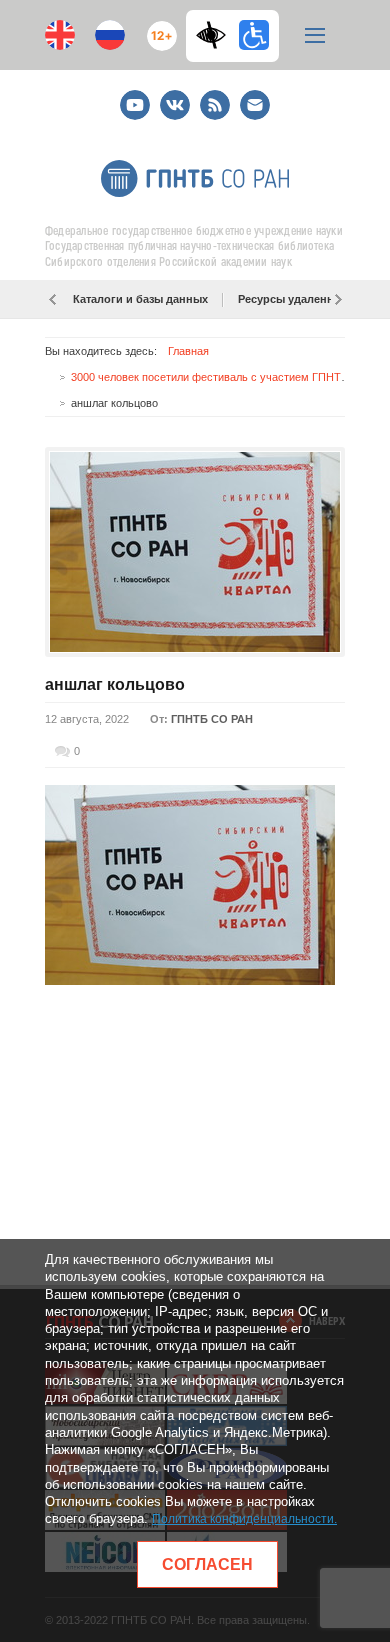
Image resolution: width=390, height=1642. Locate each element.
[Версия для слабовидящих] (216, 35)
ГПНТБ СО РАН (212, 719)
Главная (188, 351)
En (60, 35)
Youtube (135, 96)
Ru (110, 35)
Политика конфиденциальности (243, 1519)
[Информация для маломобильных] (254, 35)
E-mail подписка (255, 105)
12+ (157, 27)
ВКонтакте (175, 96)
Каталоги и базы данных (140, 299)
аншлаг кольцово (115, 684)
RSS (212, 96)
